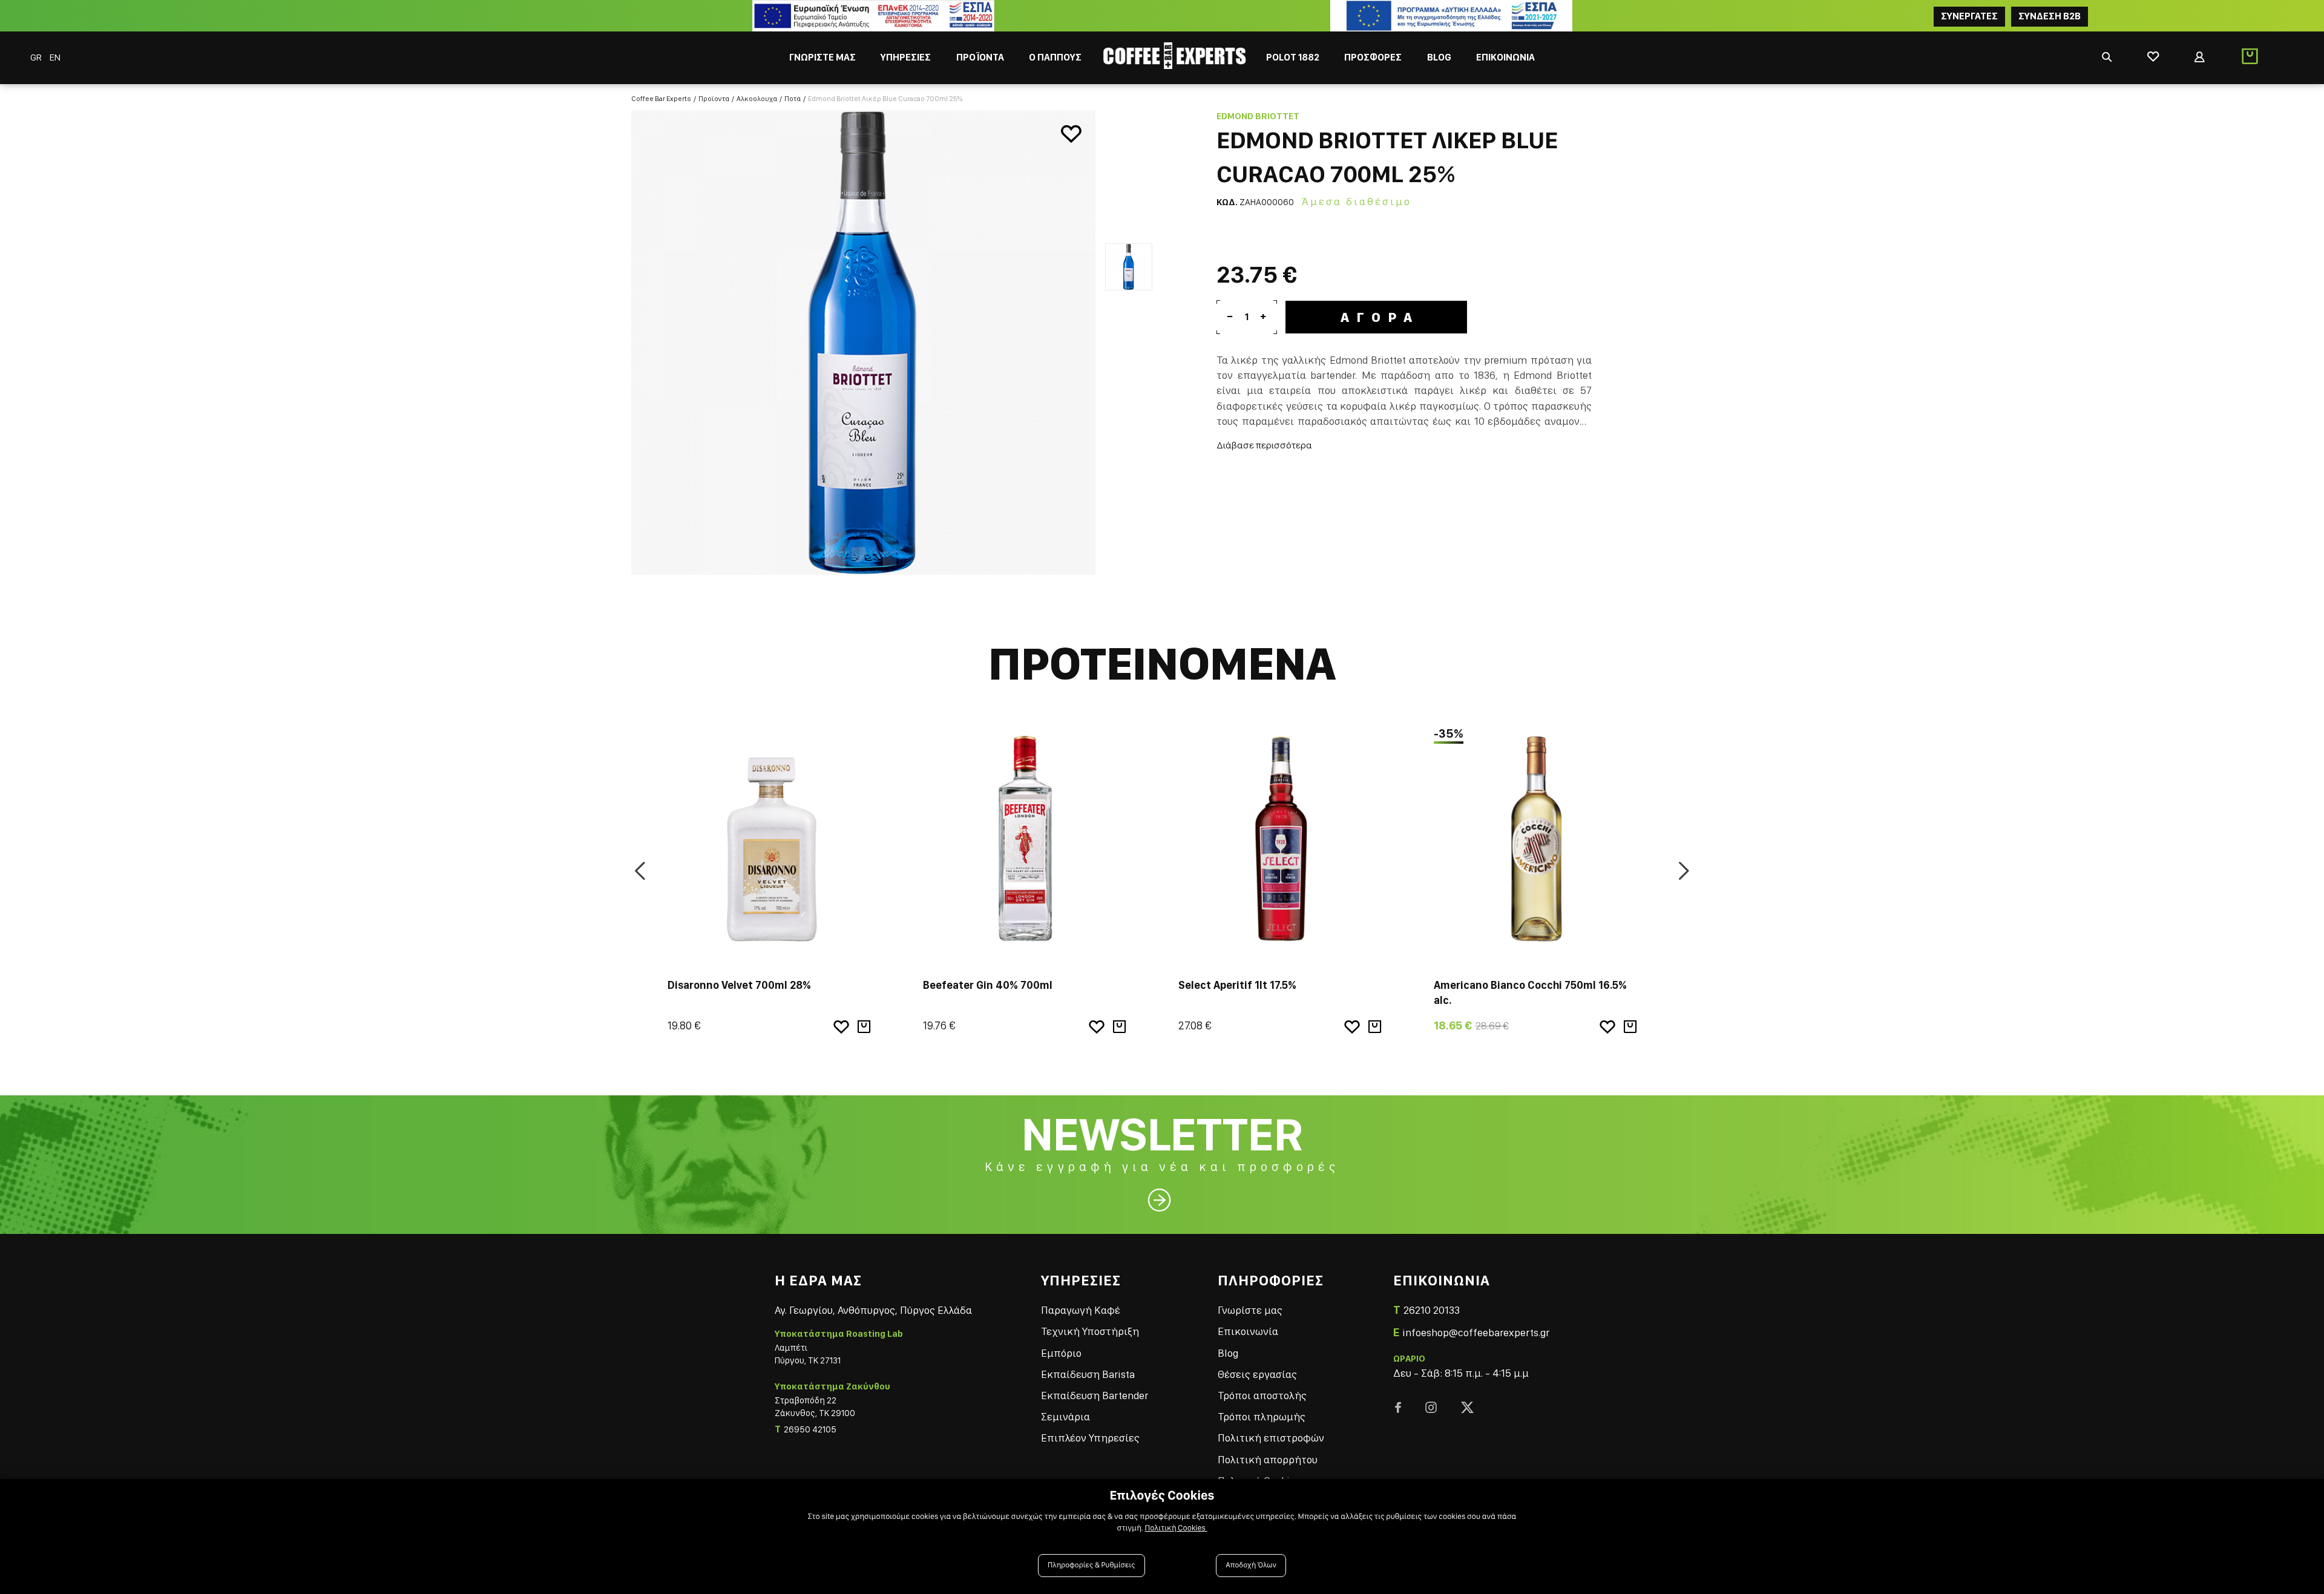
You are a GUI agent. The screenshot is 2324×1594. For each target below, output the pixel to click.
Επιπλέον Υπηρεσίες (1090, 1438)
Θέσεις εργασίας (1257, 1374)
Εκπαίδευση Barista (1088, 1374)
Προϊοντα (714, 99)
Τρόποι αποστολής (1262, 1395)
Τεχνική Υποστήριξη (1090, 1331)
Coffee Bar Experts (661, 99)
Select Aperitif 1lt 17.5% (1237, 985)
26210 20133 (1432, 1310)
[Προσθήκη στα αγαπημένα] (1071, 134)
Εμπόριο (1061, 1353)
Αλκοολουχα (757, 99)
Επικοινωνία (1248, 1331)
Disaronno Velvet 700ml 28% (739, 985)
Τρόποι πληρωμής (1262, 1416)
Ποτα (793, 99)
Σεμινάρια (1065, 1416)
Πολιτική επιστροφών (1271, 1438)
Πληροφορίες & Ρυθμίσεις (1091, 1565)
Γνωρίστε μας (1250, 1310)
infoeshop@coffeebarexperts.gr (1476, 1332)
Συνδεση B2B (2050, 16)
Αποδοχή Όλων (1251, 1565)
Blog (1228, 1353)
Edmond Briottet (1258, 116)
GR (37, 57)
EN (55, 57)
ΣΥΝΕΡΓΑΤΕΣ (1969, 16)
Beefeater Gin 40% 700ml (988, 985)
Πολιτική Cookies (1176, 1528)
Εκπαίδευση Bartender (1095, 1395)
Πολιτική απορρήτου (1268, 1459)
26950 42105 (810, 1429)
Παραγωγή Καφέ (1081, 1310)
